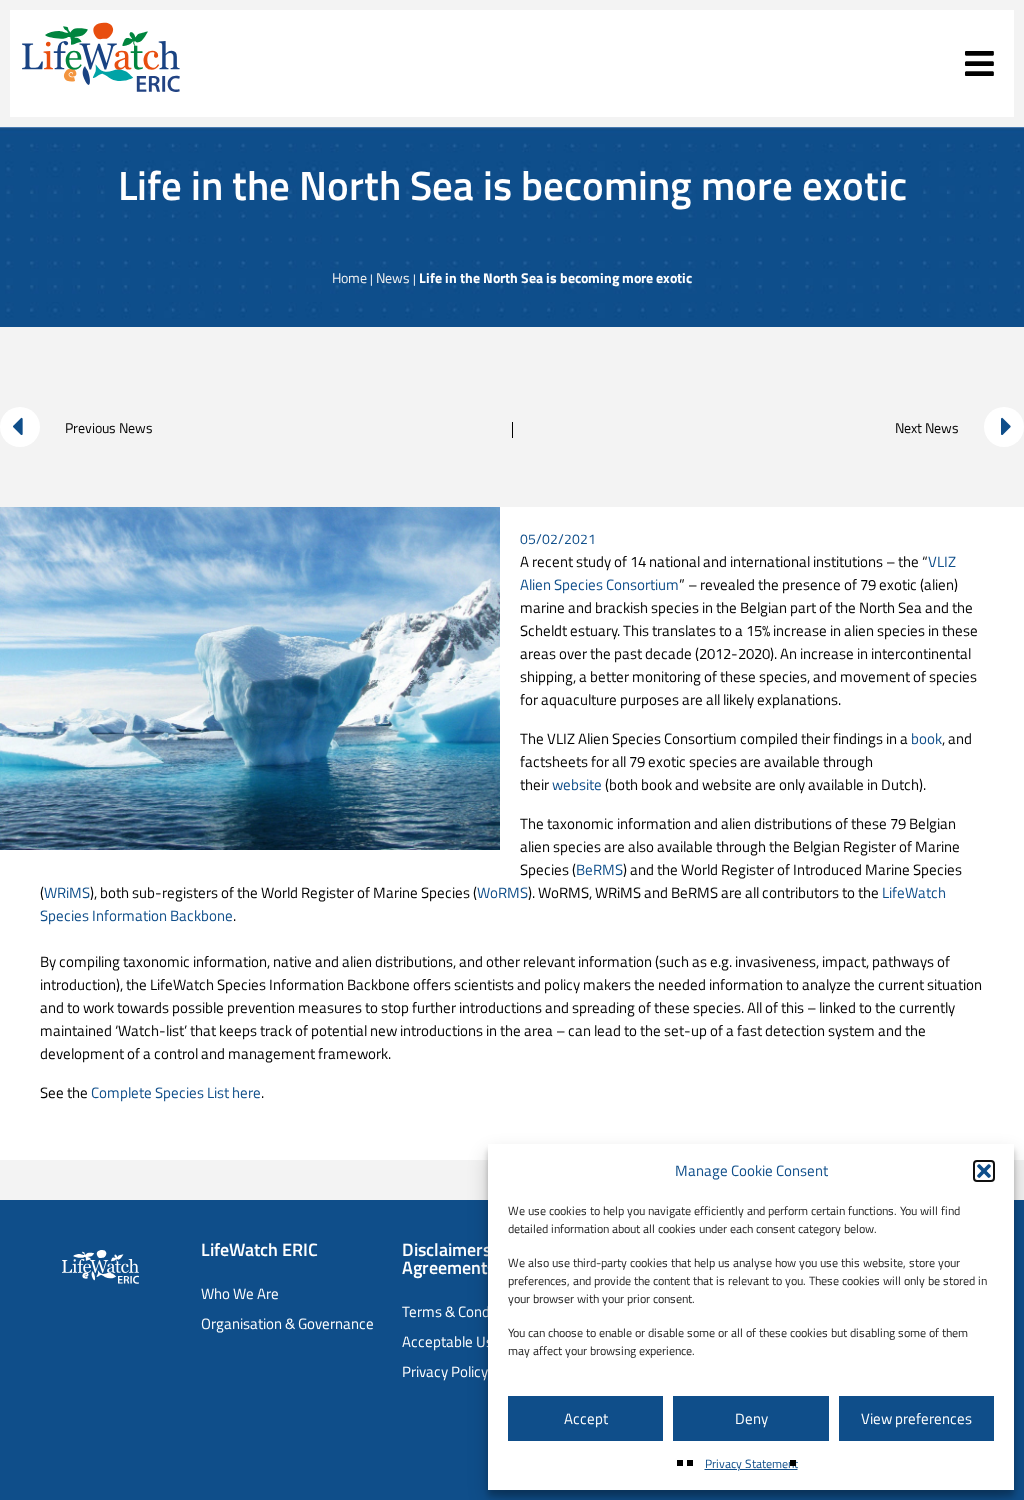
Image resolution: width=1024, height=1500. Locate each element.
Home (349, 277)
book (926, 738)
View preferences (916, 1418)
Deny (751, 1418)
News (393, 277)
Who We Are (240, 1293)
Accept (586, 1418)
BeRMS (599, 869)
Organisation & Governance (287, 1323)
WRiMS (67, 892)
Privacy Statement (751, 1463)
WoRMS (502, 892)
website (577, 784)
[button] (984, 1171)
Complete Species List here (176, 1092)
